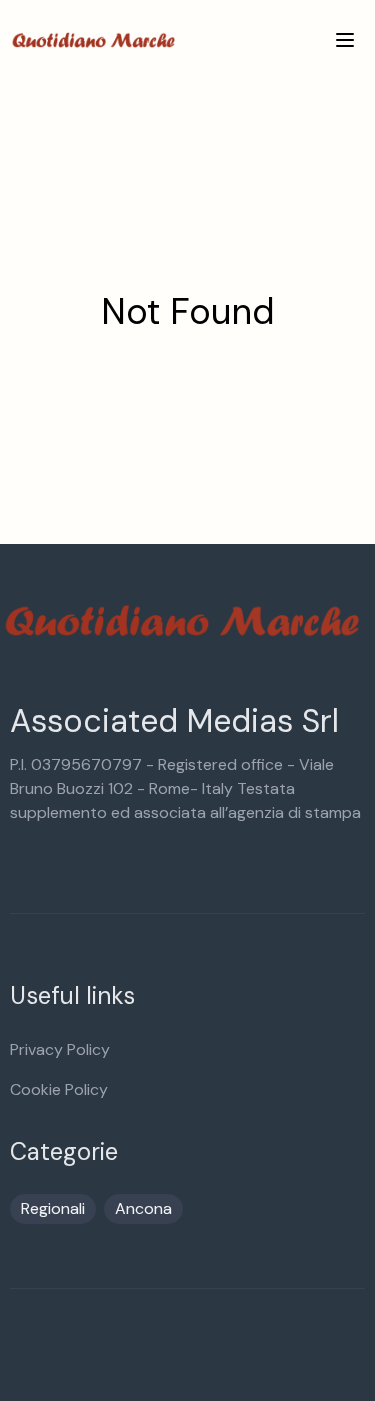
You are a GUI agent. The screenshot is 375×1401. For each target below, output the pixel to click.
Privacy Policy (60, 1049)
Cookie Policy (59, 1089)
